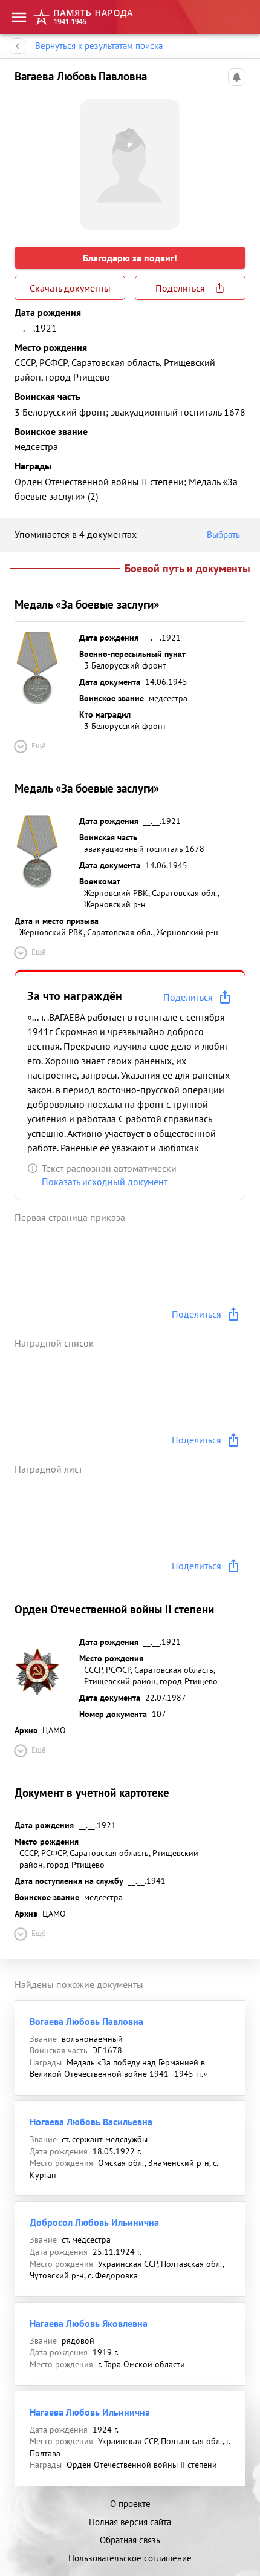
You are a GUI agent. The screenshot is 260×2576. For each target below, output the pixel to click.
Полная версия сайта (130, 2522)
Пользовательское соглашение (130, 2558)
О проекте (130, 2504)
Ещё (39, 746)
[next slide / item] (236, 160)
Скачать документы (70, 288)
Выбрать (223, 534)
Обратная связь (130, 2540)
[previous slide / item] (24, 160)
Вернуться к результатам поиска (99, 46)
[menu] (19, 17)
